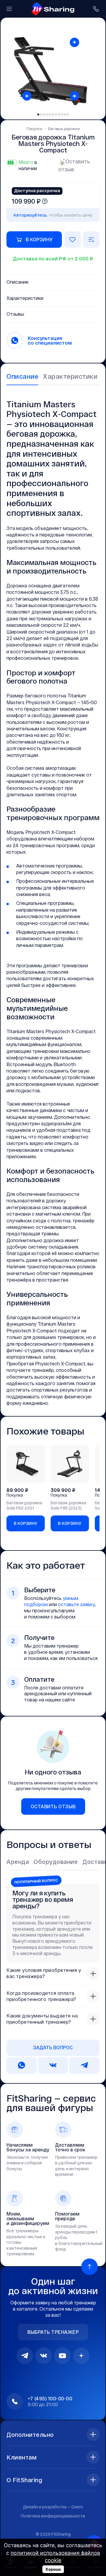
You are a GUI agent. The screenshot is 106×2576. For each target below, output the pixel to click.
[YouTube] (62, 2356)
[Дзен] (81, 2356)
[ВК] (44, 2356)
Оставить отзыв (74, 165)
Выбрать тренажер (53, 2332)
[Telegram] (25, 2356)
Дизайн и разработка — (53, 2507)
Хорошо (53, 2569)
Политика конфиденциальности (53, 2516)
